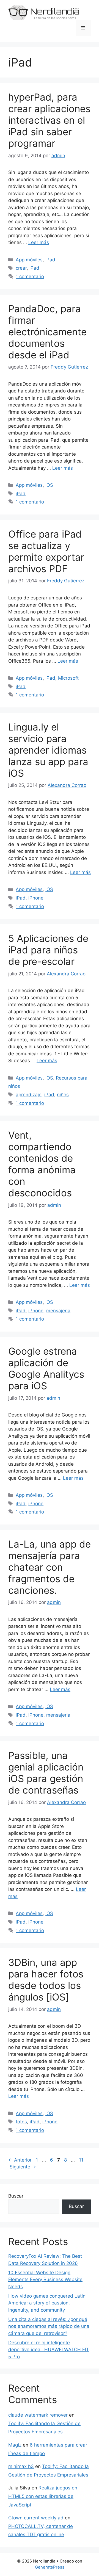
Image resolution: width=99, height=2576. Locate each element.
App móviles (29, 260)
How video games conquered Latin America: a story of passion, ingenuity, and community (47, 2303)
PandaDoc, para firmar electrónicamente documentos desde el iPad (47, 332)
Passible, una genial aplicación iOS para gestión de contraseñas (46, 1773)
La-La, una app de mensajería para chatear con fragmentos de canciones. (50, 1567)
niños (63, 1095)
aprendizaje (29, 1095)
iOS (49, 485)
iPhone (36, 898)
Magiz (15, 2445)
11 (82, 2160)
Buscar (16, 2196)
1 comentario (30, 276)
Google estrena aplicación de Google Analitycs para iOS (46, 1368)
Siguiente (23, 2167)
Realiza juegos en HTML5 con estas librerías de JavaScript (43, 2496)
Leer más (39, 242)
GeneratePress (50, 2567)
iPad (50, 260)
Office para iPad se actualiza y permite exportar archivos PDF (46, 551)
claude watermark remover (38, 2415)
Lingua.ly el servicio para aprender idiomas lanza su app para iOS (48, 750)
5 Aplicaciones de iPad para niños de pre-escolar (48, 950)
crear (21, 268)
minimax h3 (21, 2466)
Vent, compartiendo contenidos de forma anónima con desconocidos (42, 1164)
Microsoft (68, 678)
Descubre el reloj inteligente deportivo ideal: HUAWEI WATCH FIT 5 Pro (49, 2350)
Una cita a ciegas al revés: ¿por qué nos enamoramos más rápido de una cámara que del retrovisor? (49, 2326)
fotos (21, 2122)
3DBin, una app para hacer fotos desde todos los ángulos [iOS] (46, 1980)
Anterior (20, 2160)
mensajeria (58, 1311)
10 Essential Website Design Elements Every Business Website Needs (45, 2280)
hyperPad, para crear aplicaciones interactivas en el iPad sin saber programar (49, 120)
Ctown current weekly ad (36, 2518)
